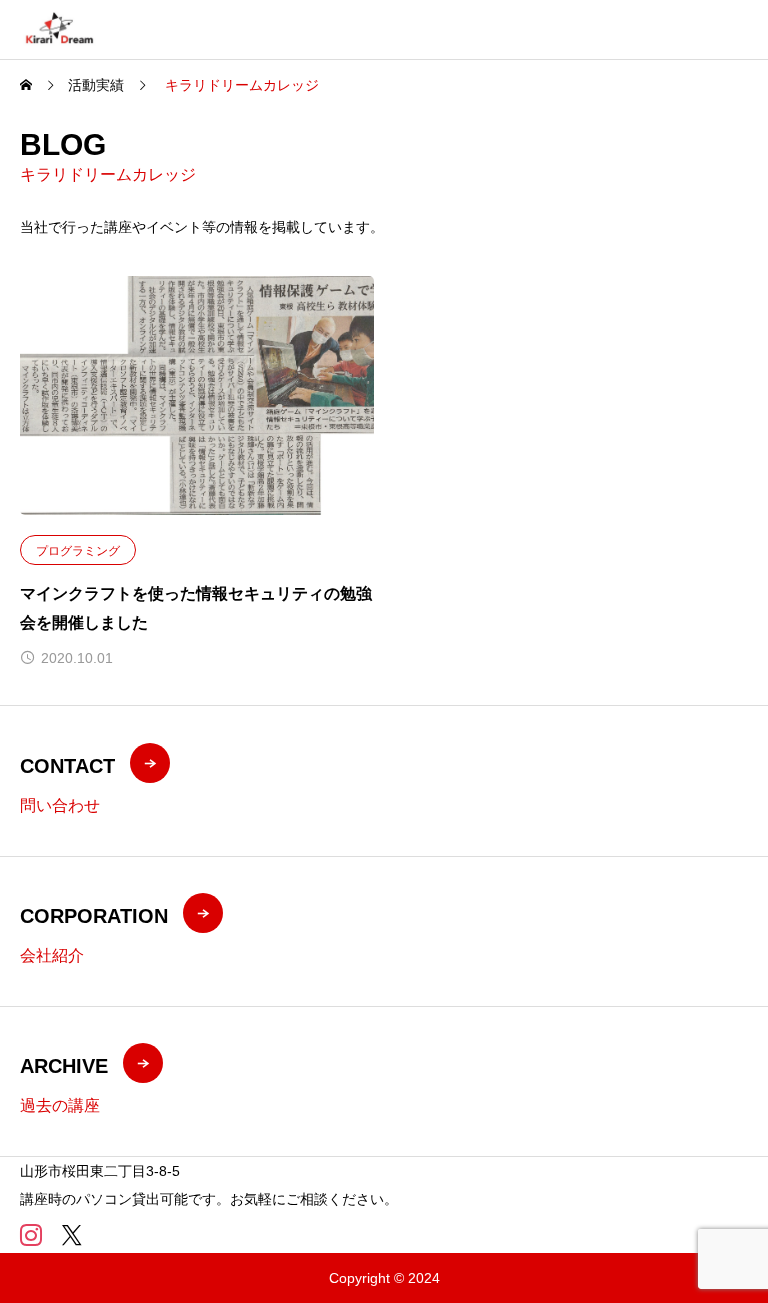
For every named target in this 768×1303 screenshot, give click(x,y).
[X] (71, 1235)
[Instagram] (30, 1235)
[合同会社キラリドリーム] (59, 29)
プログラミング (78, 551)
